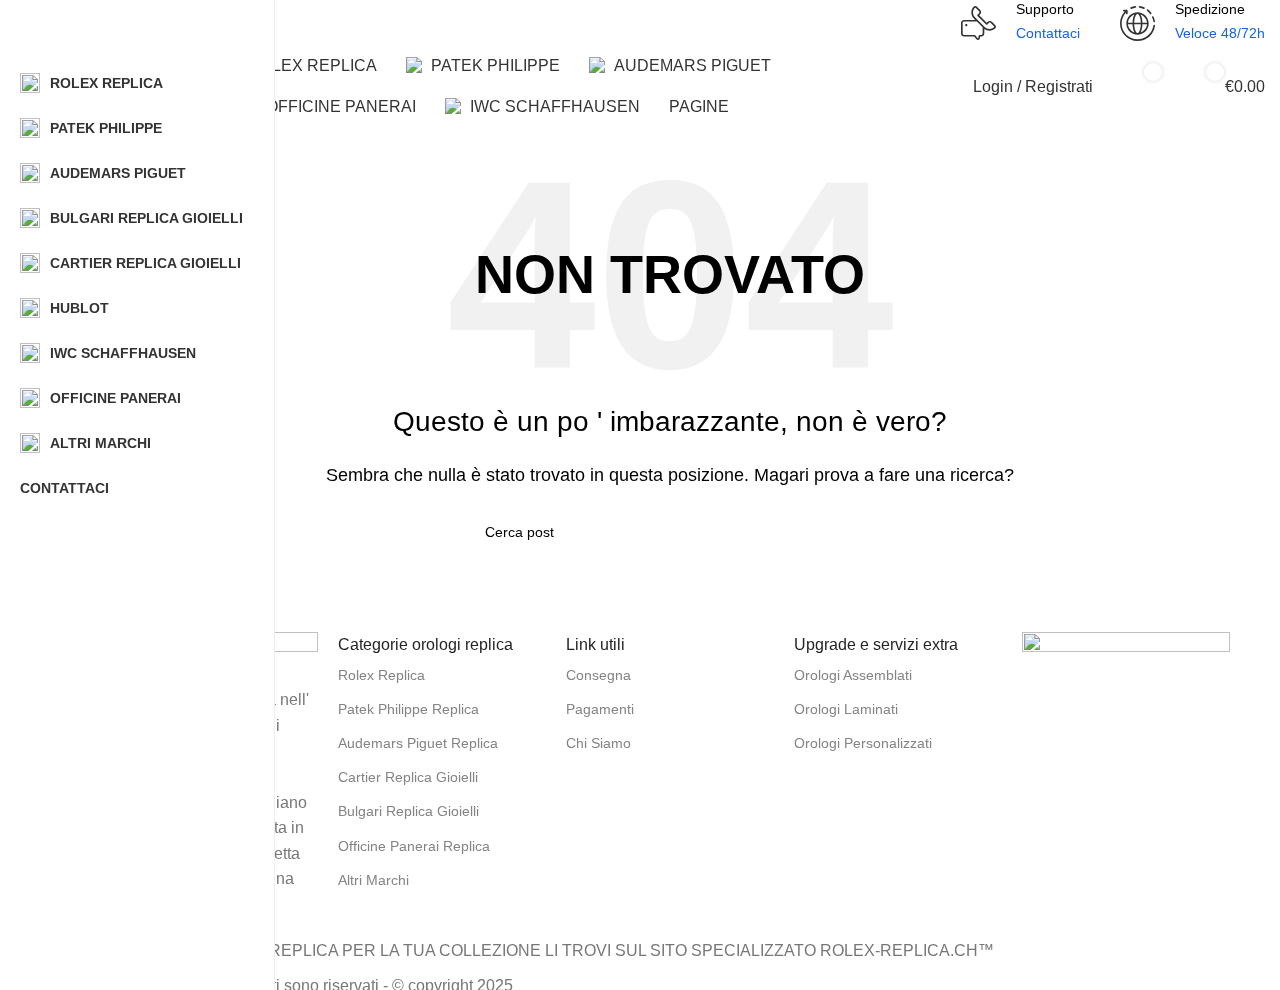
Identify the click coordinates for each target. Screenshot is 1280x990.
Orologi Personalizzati (863, 743)
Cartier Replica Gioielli (408, 777)
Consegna (598, 675)
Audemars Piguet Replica (418, 743)
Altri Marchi (373, 880)
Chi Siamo (598, 743)
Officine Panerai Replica (414, 846)
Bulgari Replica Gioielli (408, 811)
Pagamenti (600, 709)
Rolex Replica (381, 675)
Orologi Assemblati (853, 675)
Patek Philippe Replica (408, 709)
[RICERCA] (928, 11)
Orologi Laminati (846, 709)
